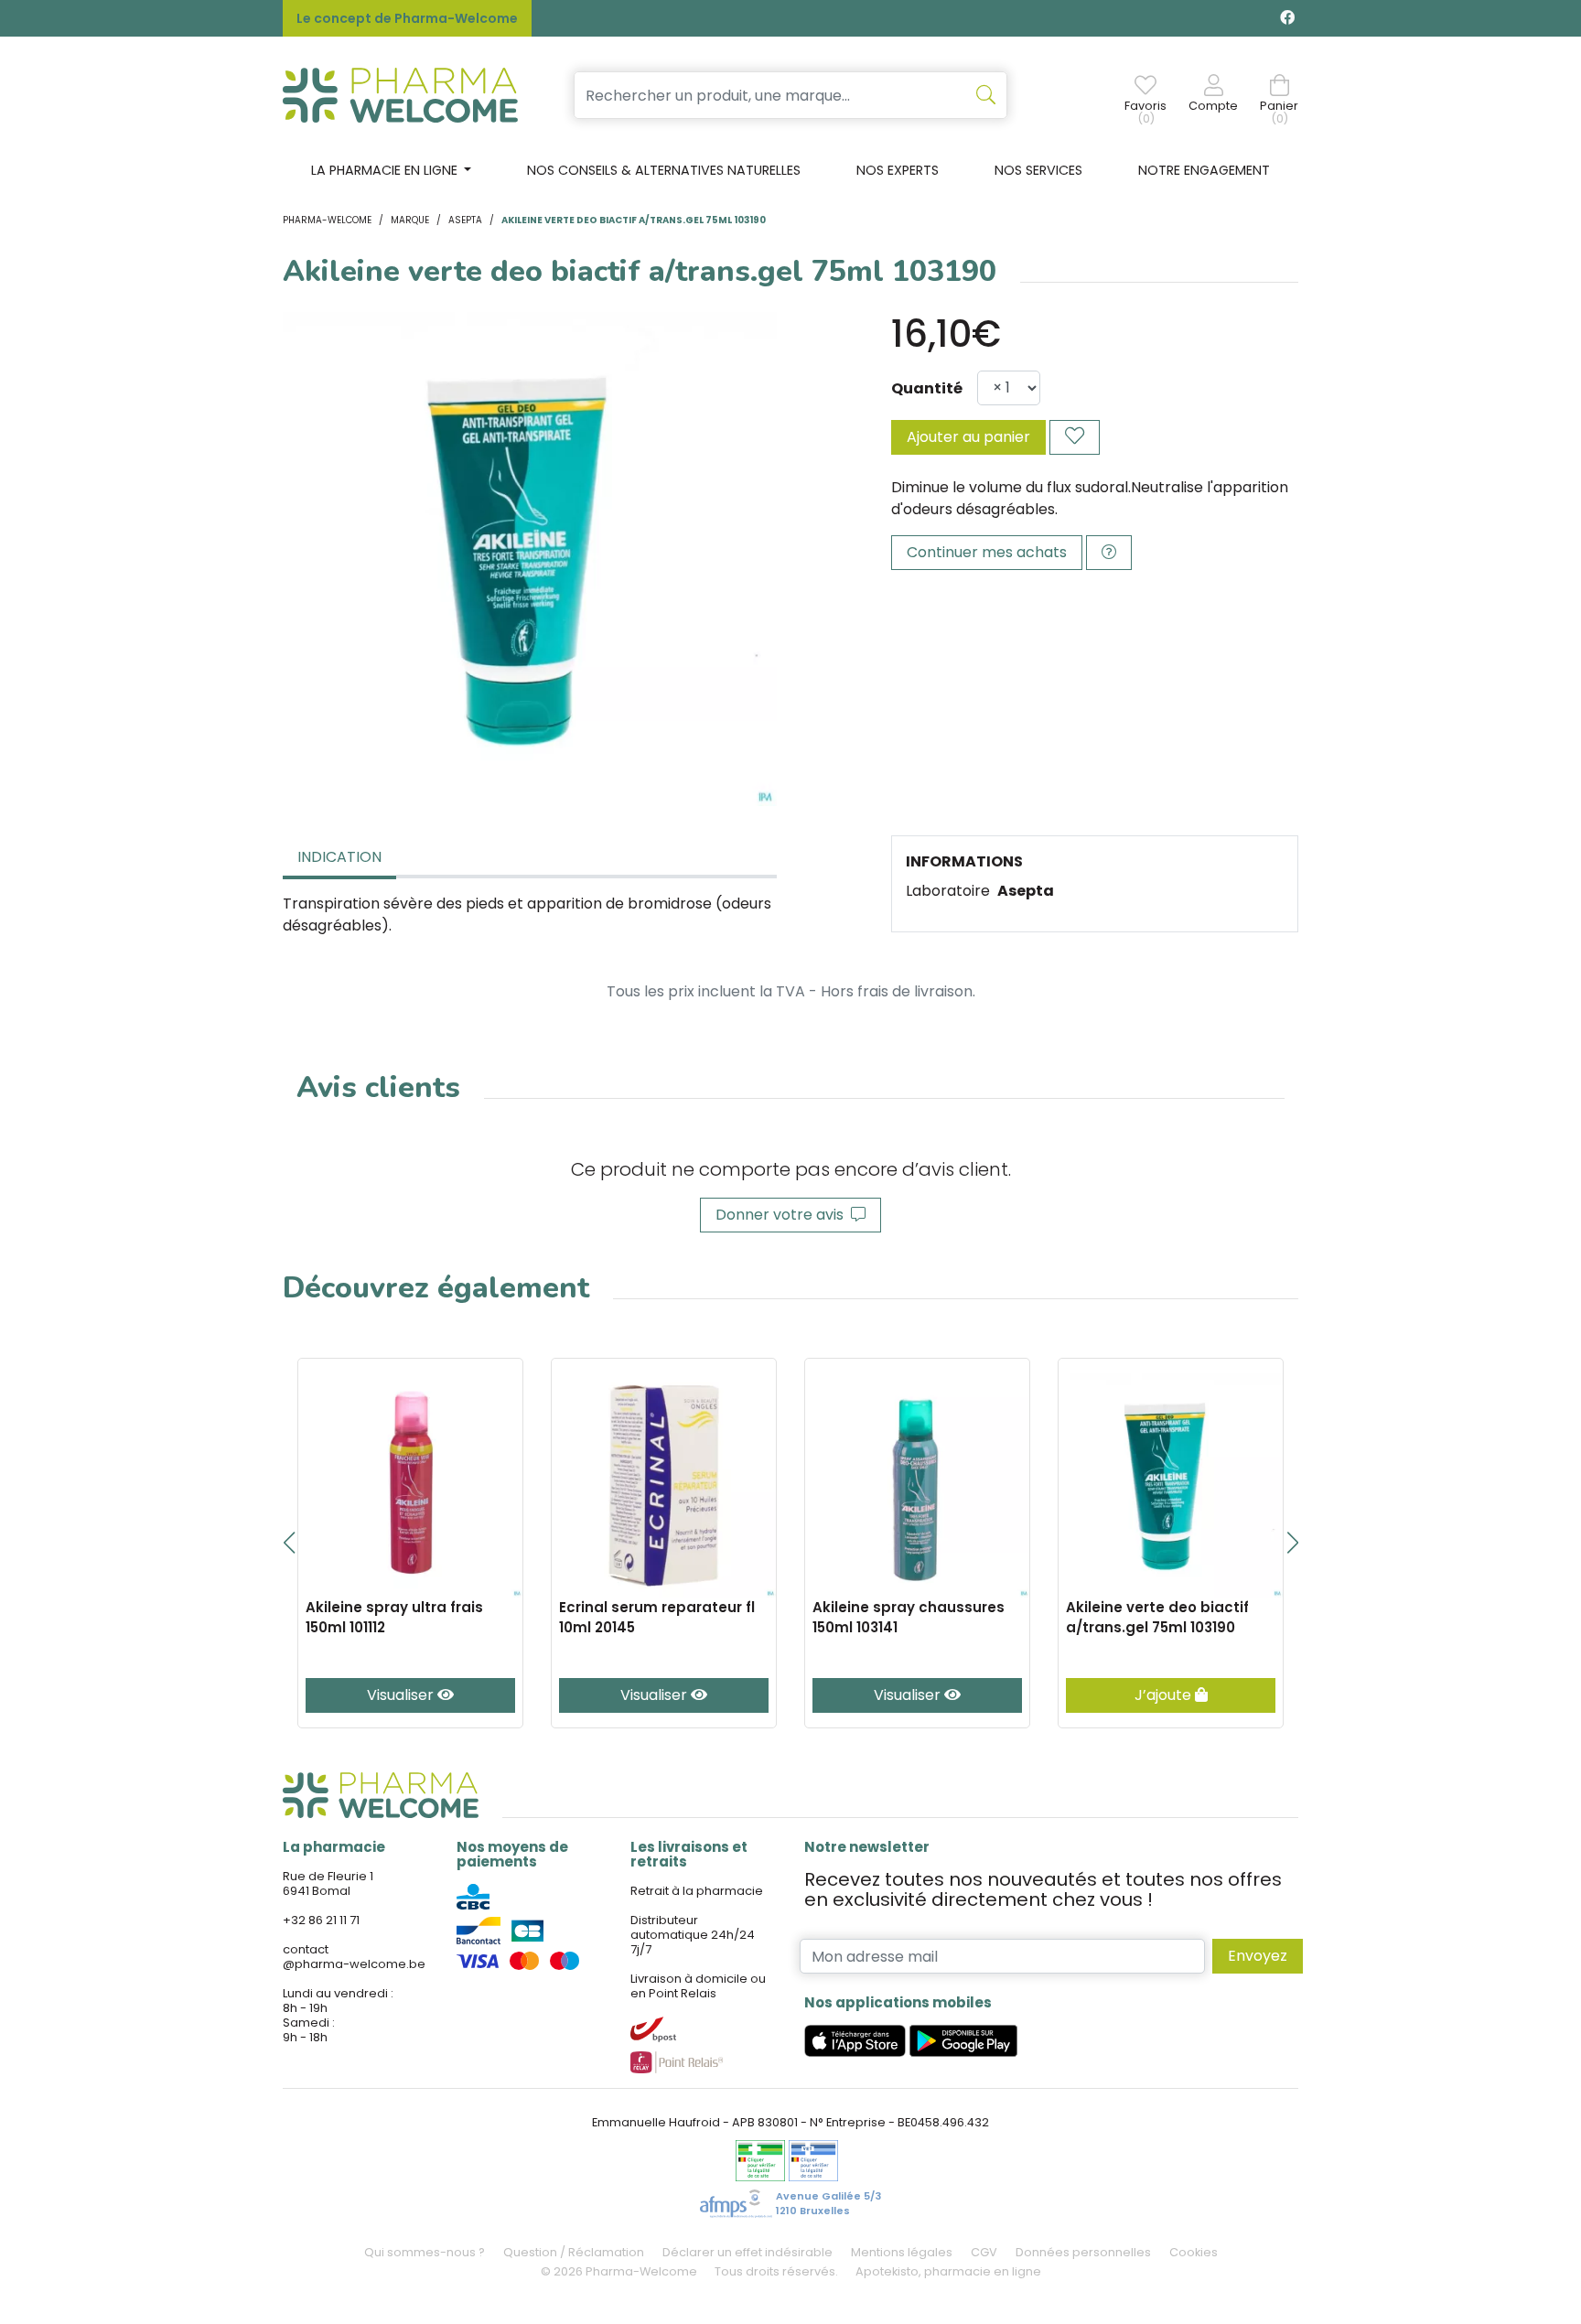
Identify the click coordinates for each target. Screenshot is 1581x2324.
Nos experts (898, 170)
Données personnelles (1083, 2252)
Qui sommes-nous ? (425, 2252)
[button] (289, 1543)
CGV (984, 2252)
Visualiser (402, 1695)
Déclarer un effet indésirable (747, 2252)
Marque (410, 220)
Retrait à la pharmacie (697, 1891)
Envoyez (1258, 1956)
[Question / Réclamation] (1109, 553)
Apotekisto (948, 2271)
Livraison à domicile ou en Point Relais (698, 1986)
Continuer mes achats (987, 552)
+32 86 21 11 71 (321, 1920)
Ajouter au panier (968, 437)
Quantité (927, 388)
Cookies (1194, 2252)
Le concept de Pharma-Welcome (407, 18)
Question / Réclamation (574, 2252)
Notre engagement (1204, 170)
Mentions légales (902, 2252)
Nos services (1038, 170)
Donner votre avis (783, 1215)
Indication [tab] (339, 857)
